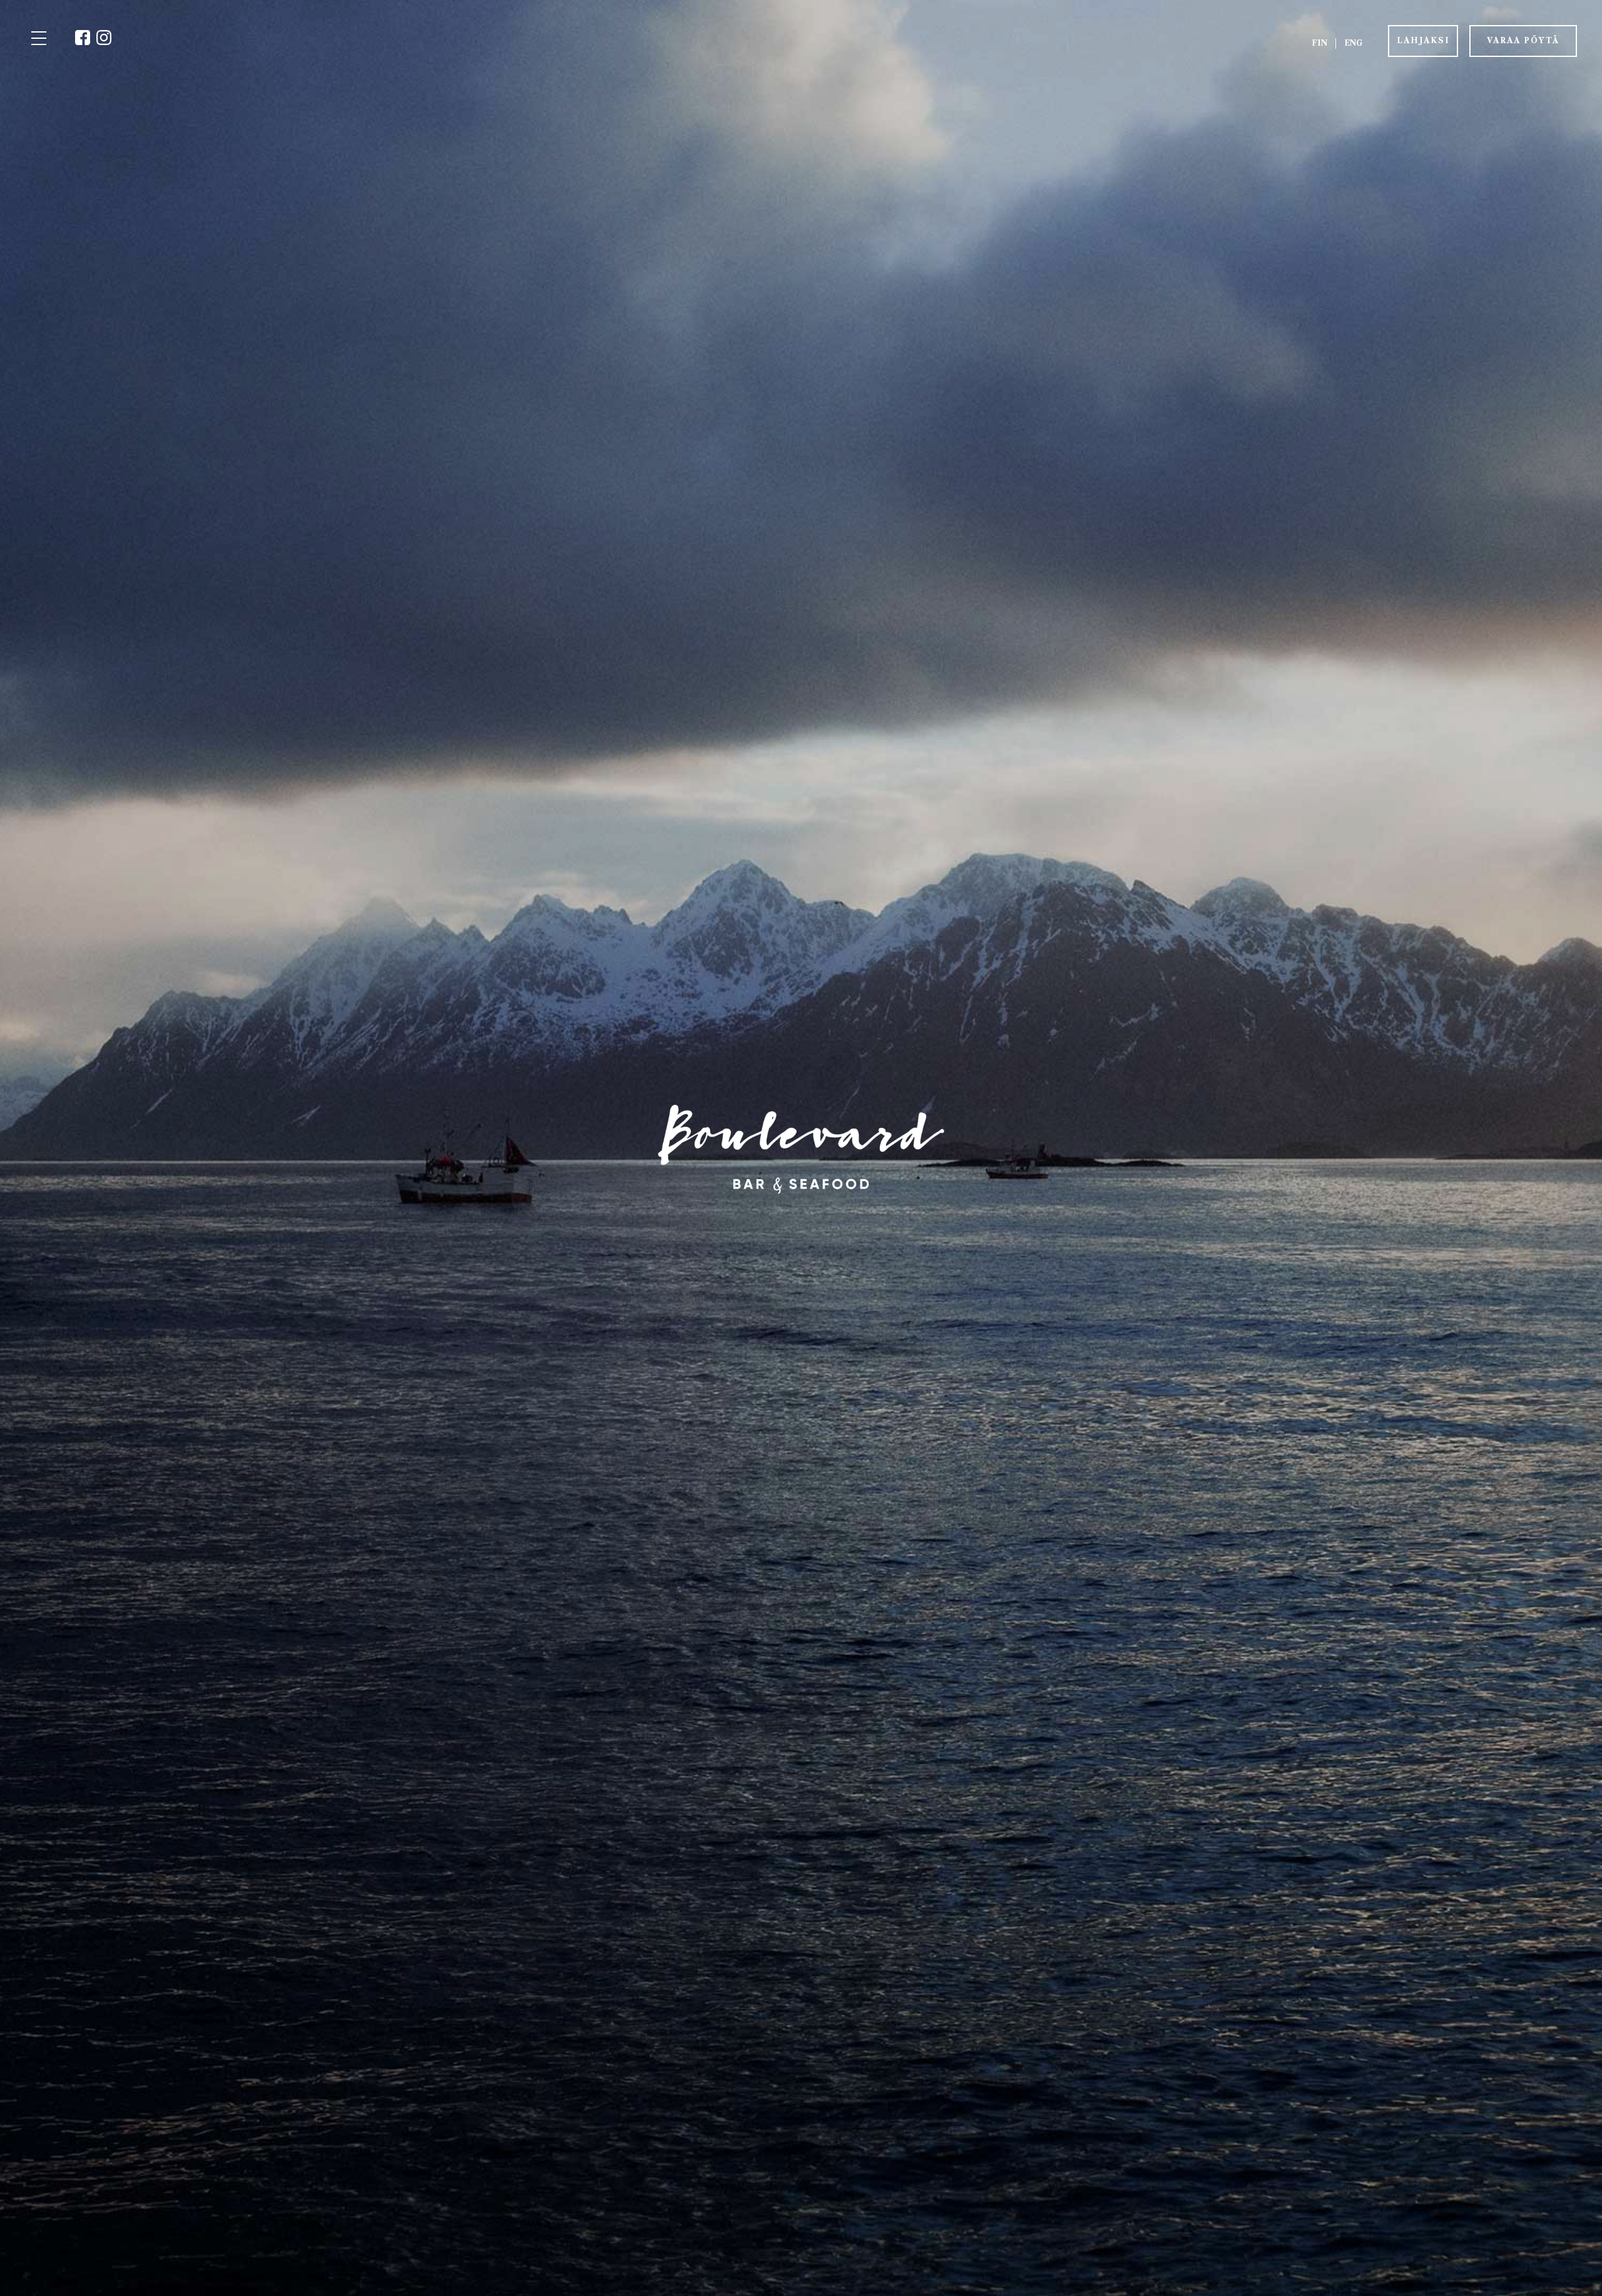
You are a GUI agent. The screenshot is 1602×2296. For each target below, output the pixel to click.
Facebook (83, 38)
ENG (1353, 43)
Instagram (104, 38)
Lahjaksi (1423, 40)
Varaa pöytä (1523, 40)
